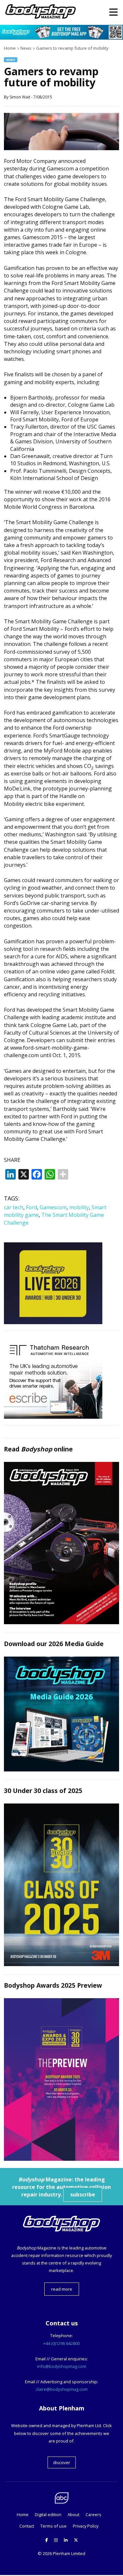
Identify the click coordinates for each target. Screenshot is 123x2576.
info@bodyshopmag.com (62, 2366)
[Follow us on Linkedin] (66, 2540)
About (73, 2514)
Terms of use (53, 2526)
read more (62, 2289)
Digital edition (48, 2514)
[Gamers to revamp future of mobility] (61, 148)
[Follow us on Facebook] (47, 2540)
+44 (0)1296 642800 (61, 2343)
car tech (14, 1207)
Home (23, 2514)
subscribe (83, 2194)
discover (62, 2462)
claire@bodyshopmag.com (62, 2389)
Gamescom (53, 1207)
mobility (79, 1207)
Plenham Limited (69, 2553)
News (11, 60)
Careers (93, 2514)
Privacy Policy (86, 2526)
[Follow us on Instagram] (56, 2540)
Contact (27, 2526)
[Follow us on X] (76, 2540)
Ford (31, 1207)
